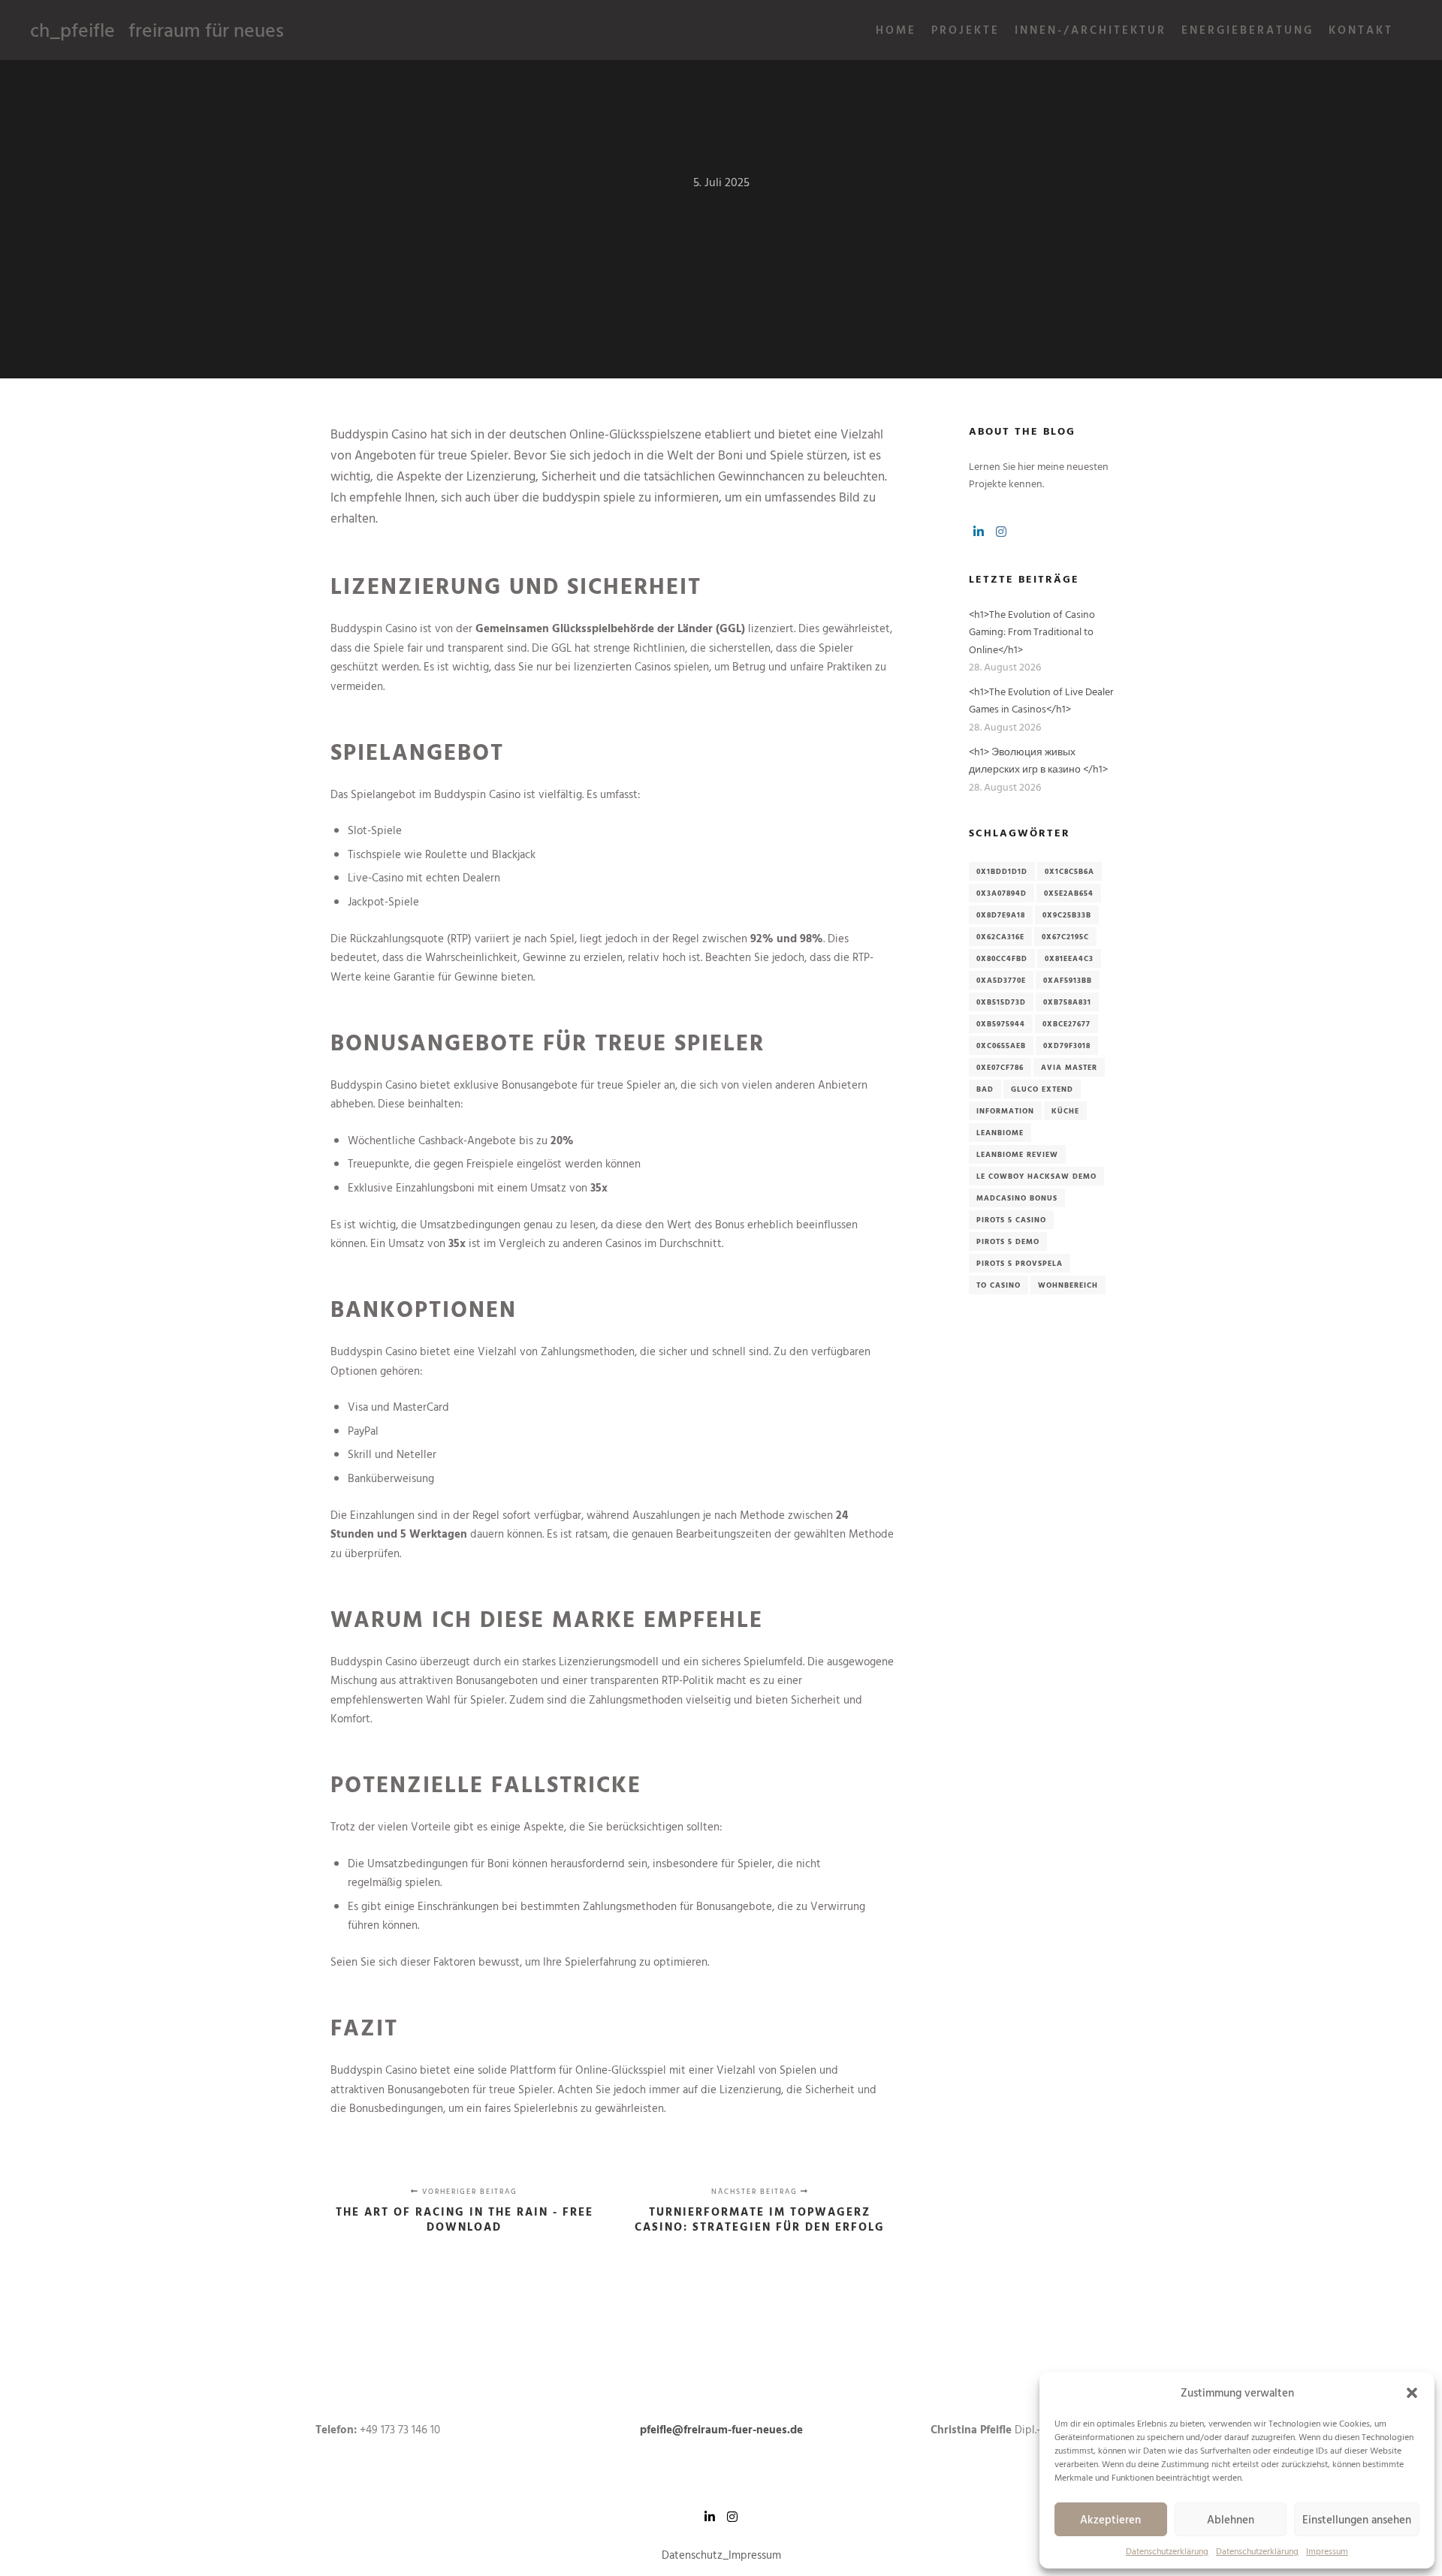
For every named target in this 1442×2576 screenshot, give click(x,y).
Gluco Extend (1042, 1089)
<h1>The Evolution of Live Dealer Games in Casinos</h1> (1041, 700)
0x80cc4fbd (1002, 958)
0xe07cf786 (1000, 1067)
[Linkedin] (979, 532)
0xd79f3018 (1067, 1045)
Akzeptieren (1110, 2519)
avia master (1069, 1067)
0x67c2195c (1065, 937)
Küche (1065, 1111)
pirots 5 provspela (1020, 1263)
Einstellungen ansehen (1357, 2519)
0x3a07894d (1002, 893)
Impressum (1327, 2550)
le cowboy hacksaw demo (1036, 1176)
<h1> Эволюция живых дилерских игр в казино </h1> (1038, 760)
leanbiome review (1017, 1154)
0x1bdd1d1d (1002, 871)
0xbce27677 (1066, 1024)
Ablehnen (1231, 2519)
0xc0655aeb (1001, 1045)
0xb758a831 (1067, 1002)
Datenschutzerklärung (1167, 2550)
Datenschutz (692, 2555)
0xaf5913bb (1068, 980)
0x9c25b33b (1067, 915)
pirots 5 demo (1008, 1241)
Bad (985, 1089)
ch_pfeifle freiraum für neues (105, 30)
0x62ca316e (1000, 937)
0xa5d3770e (1001, 980)
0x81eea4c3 (1069, 958)
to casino (999, 1285)
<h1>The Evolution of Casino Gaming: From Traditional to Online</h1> (1032, 631)
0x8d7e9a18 (1001, 915)
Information (1005, 1111)
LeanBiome (1000, 1133)
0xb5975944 (1001, 1024)
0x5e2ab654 (1069, 893)
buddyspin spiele (589, 497)
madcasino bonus (1017, 1198)
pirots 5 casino (1011, 1220)
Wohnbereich (1068, 1285)
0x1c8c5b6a (1069, 871)
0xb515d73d (1001, 1002)
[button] (1412, 2393)
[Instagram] (1001, 532)
